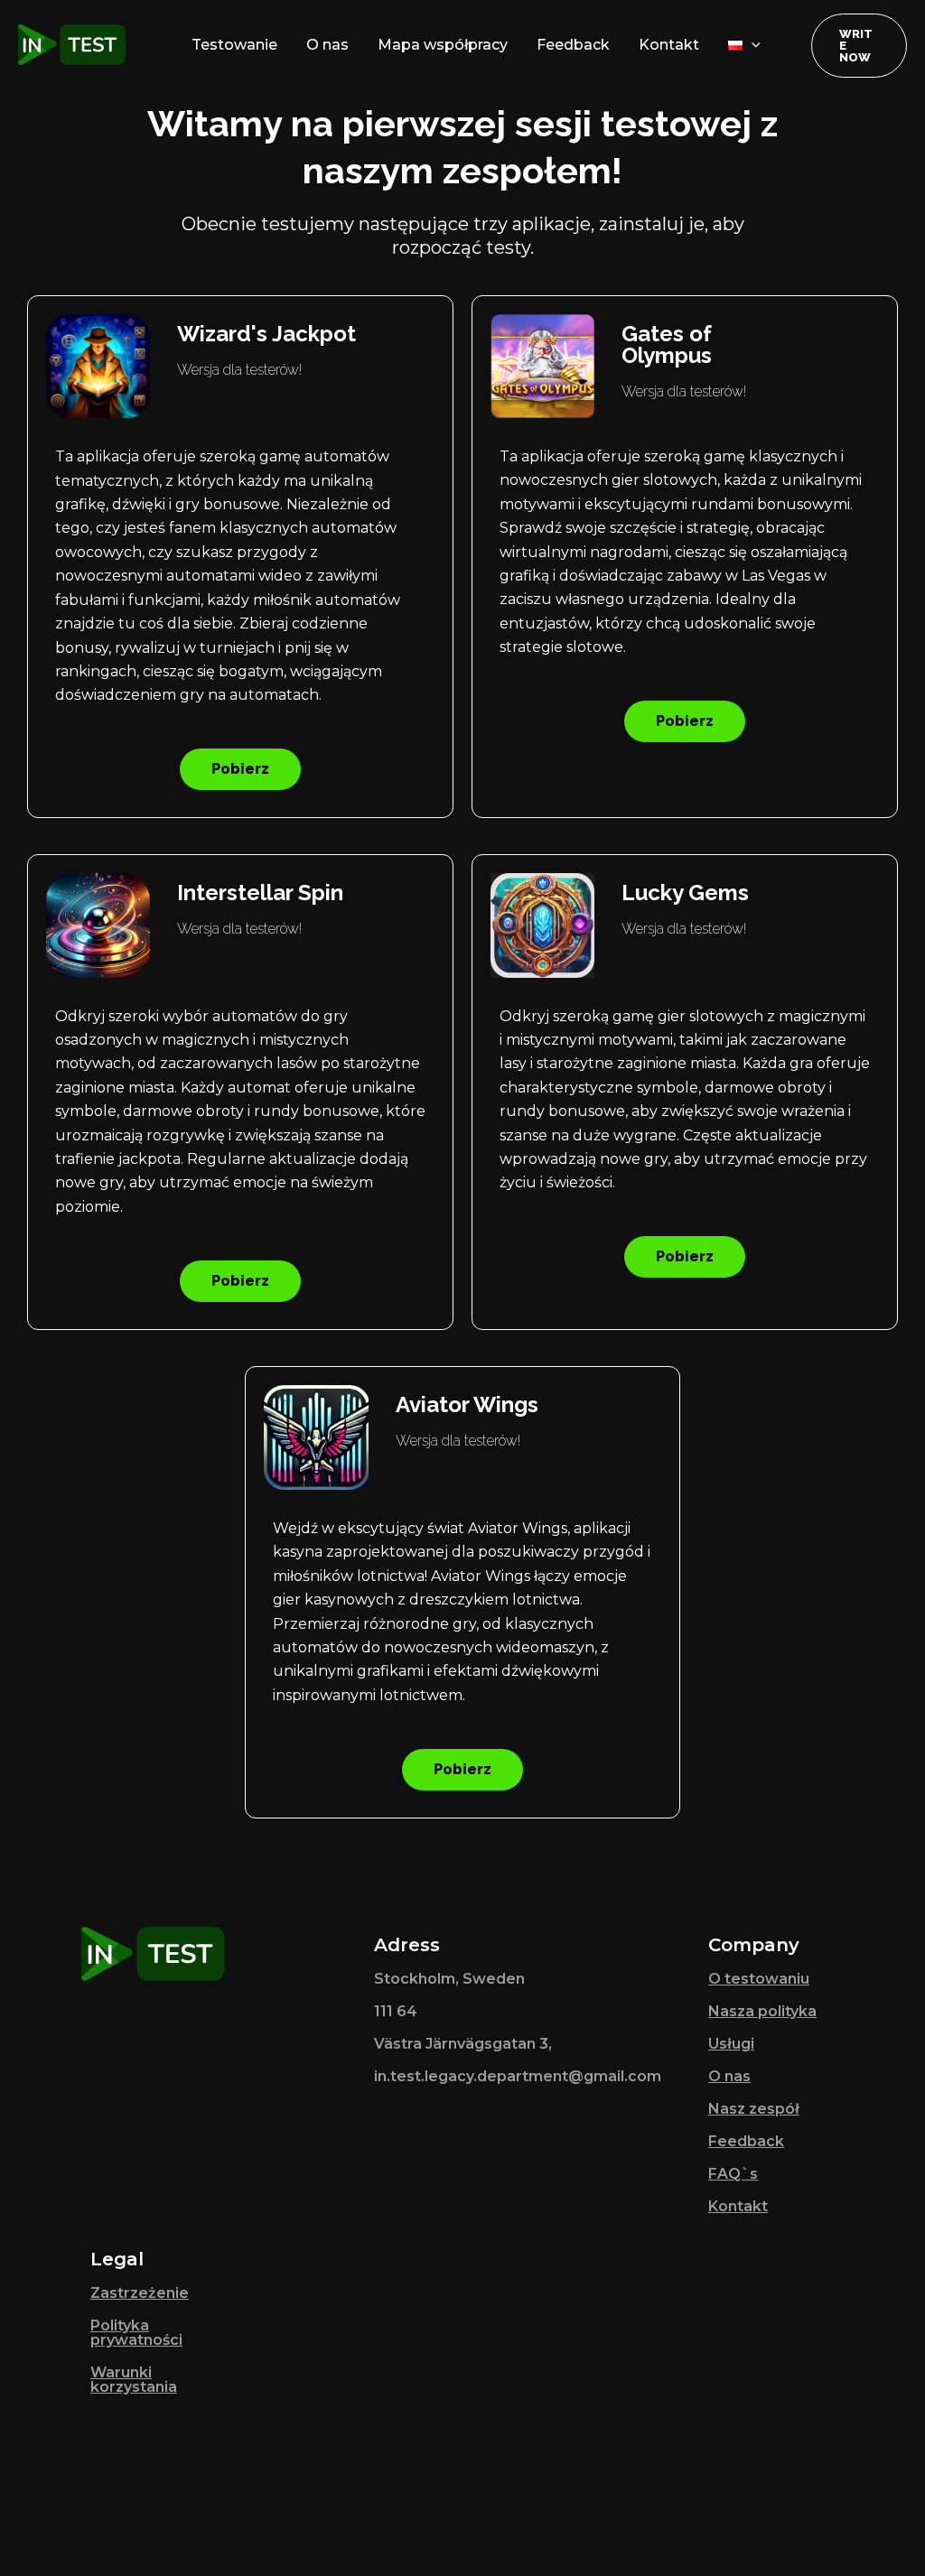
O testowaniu (759, 1979)
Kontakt (669, 45)
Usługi (731, 2044)
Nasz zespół (754, 2109)
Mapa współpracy (443, 45)
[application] (752, 45)
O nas (327, 45)
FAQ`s (733, 2174)
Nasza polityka (762, 2011)
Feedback (573, 45)
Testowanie (234, 45)
